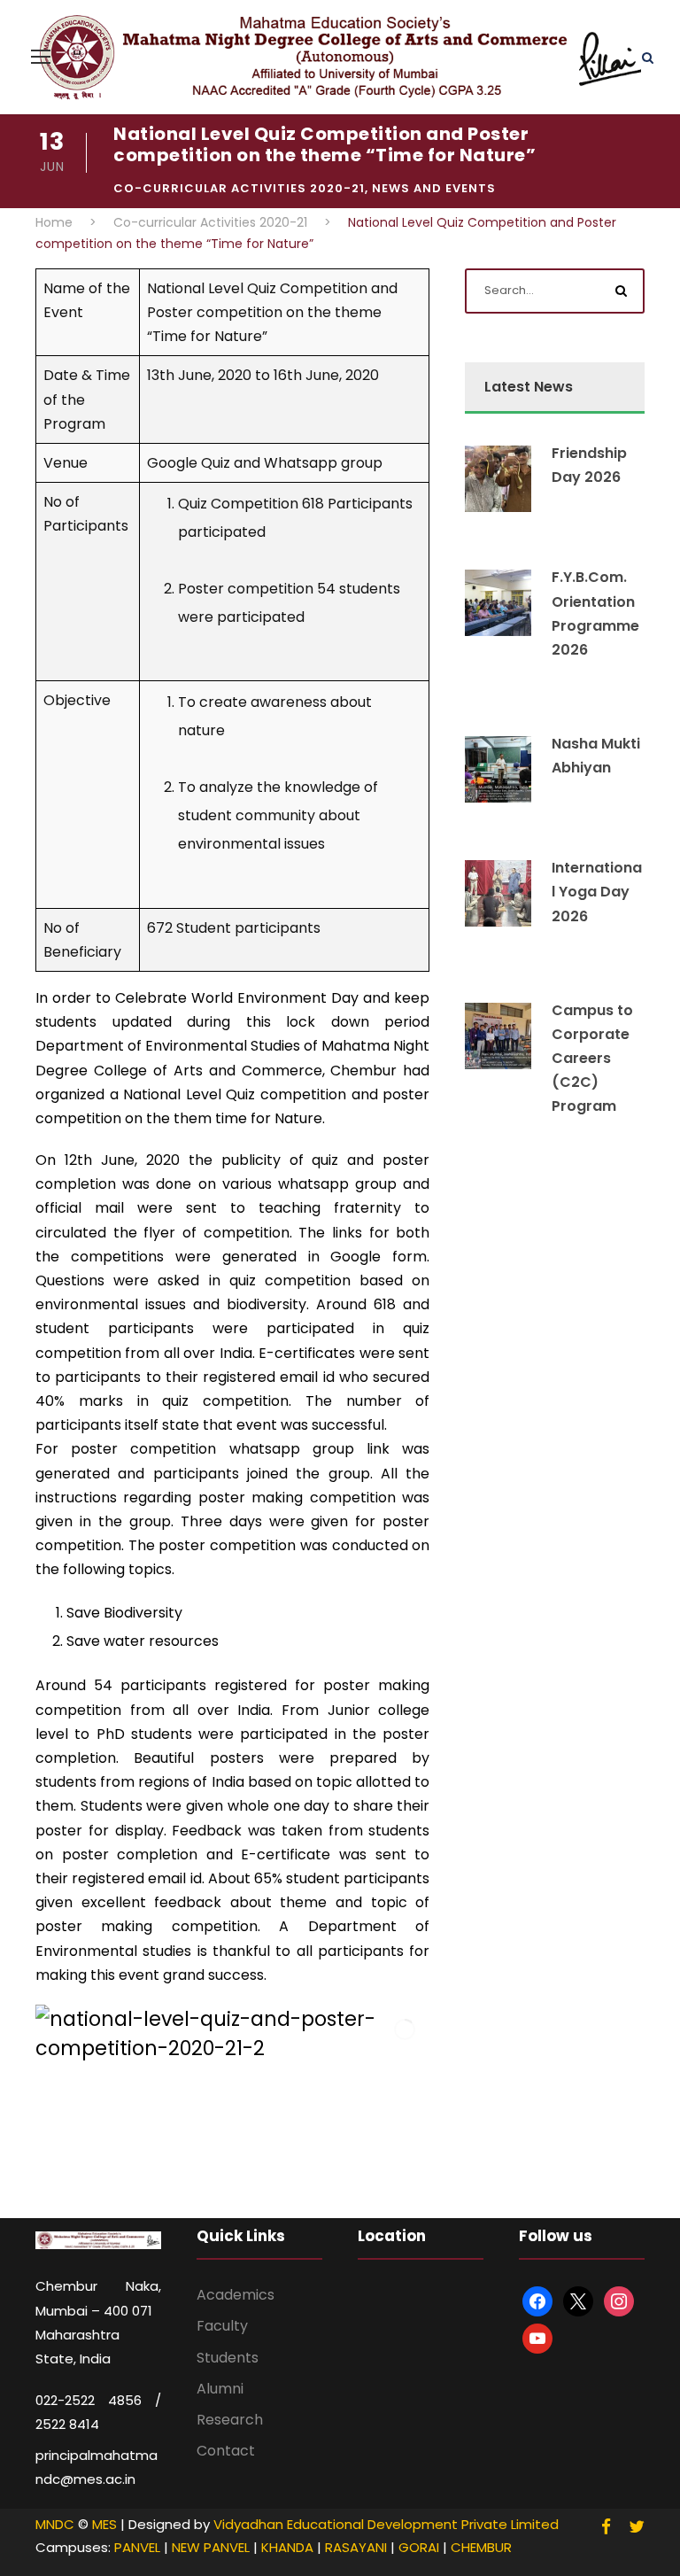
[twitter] (637, 2527)
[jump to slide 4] (236, 2170)
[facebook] (606, 2527)
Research (230, 2420)
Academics (236, 2295)
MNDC (55, 2524)
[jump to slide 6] (275, 2170)
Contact (226, 2451)
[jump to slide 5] (256, 2170)
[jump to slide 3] (217, 2170)
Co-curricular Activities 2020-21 (239, 188)
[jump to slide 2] (197, 2170)
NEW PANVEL (211, 2547)
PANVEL (137, 2547)
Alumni (220, 2389)
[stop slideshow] (293, 2170)
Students (228, 2358)
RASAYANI (356, 2547)
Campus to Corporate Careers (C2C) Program (592, 1059)
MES (104, 2524)
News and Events (434, 188)
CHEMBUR (481, 2547)
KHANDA (287, 2547)
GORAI (419, 2547)
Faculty (222, 2326)
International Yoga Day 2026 (597, 892)
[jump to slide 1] (178, 2170)
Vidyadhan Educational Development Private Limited (386, 2524)
